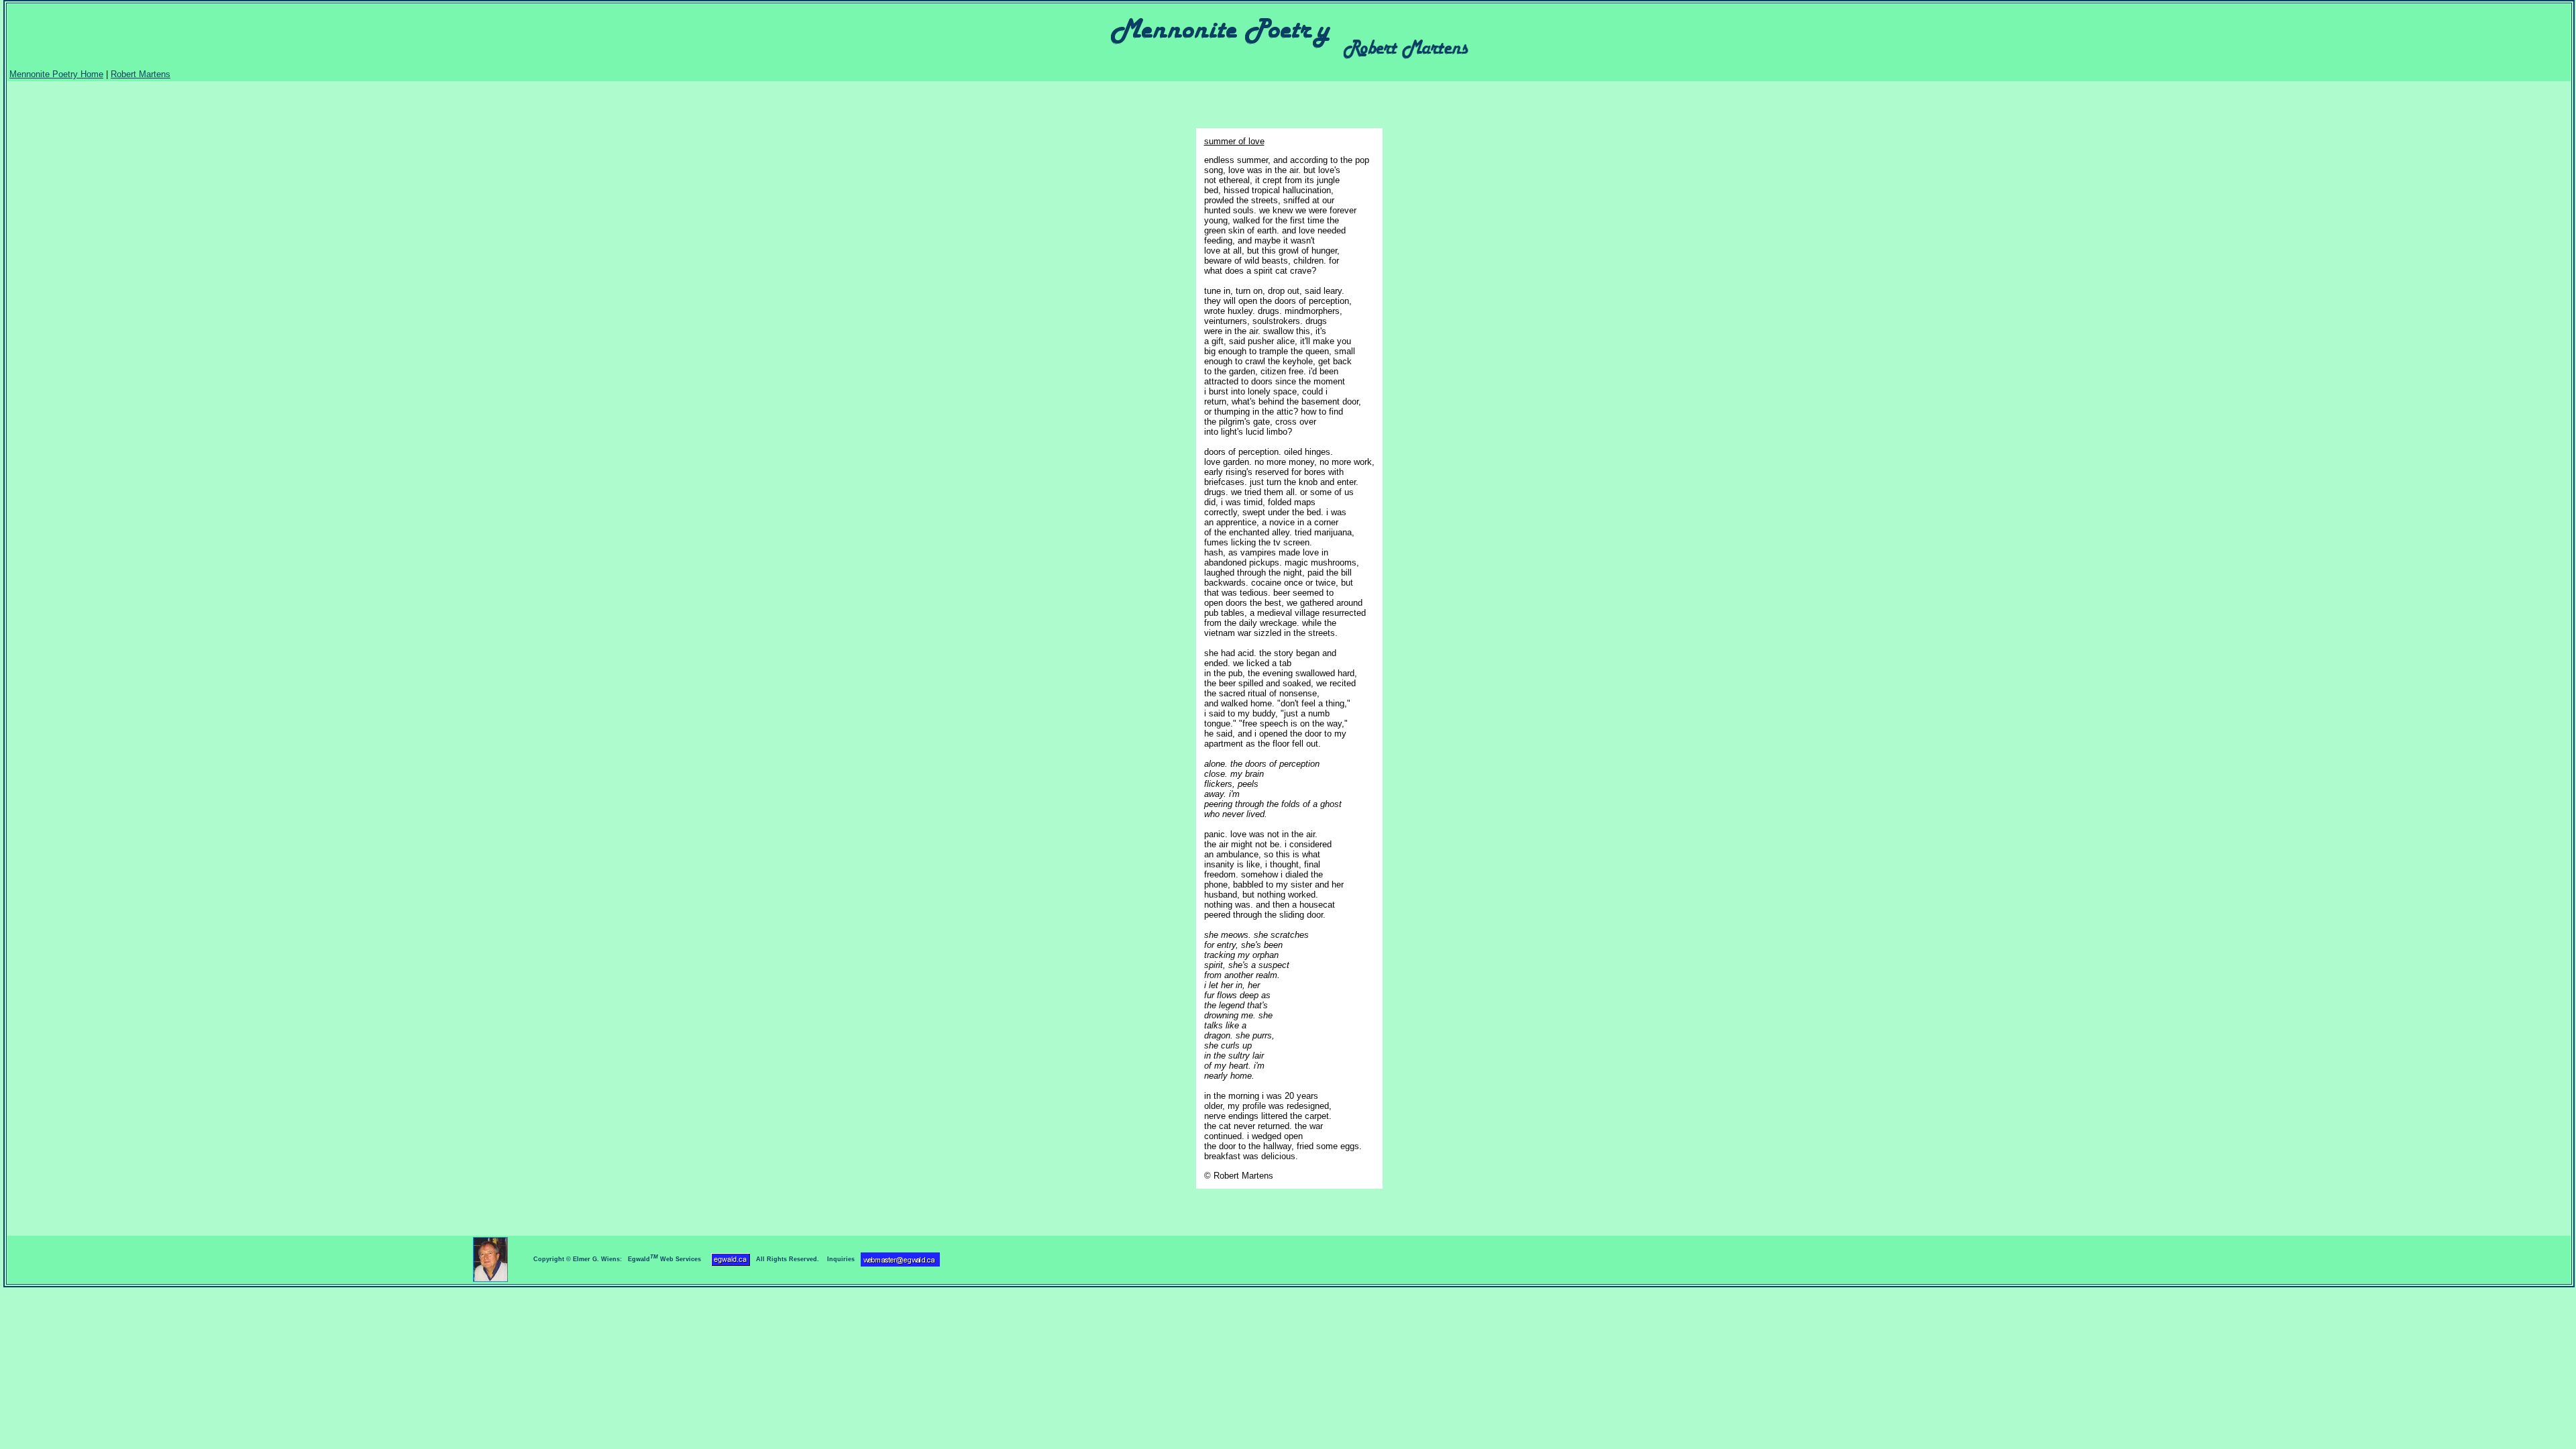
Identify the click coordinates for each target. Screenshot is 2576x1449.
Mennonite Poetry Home (56, 74)
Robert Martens (141, 74)
